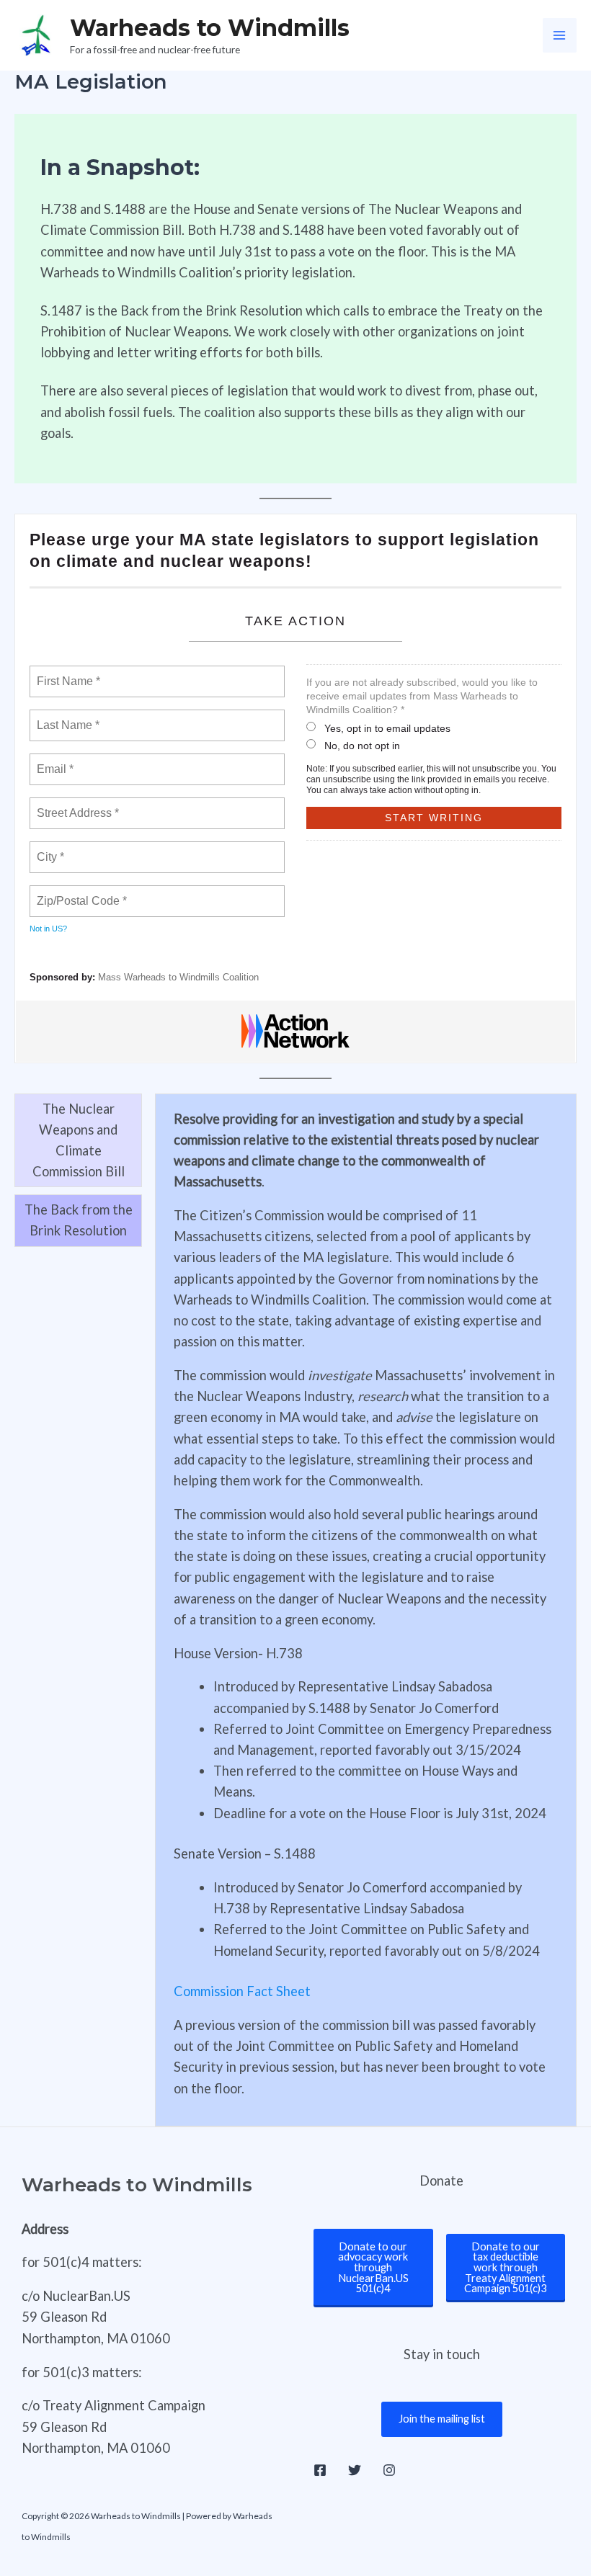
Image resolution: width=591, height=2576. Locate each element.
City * (51, 849)
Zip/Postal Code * (79, 893)
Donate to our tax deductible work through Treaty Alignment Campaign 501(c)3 (505, 2267)
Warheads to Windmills (210, 28)
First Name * (67, 673)
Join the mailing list (442, 2419)
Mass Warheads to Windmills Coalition (178, 977)
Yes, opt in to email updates (387, 728)
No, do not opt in (362, 746)
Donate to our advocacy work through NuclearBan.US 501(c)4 (373, 2267)
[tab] (78, 1141)
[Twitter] (355, 2470)
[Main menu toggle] (560, 35)
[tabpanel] (366, 1610)
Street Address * (79, 805)
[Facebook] (320, 2470)
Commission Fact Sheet (242, 1991)
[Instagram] (389, 2470)
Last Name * (65, 717)
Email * (54, 761)
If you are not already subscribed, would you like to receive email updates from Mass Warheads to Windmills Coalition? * (422, 696)
